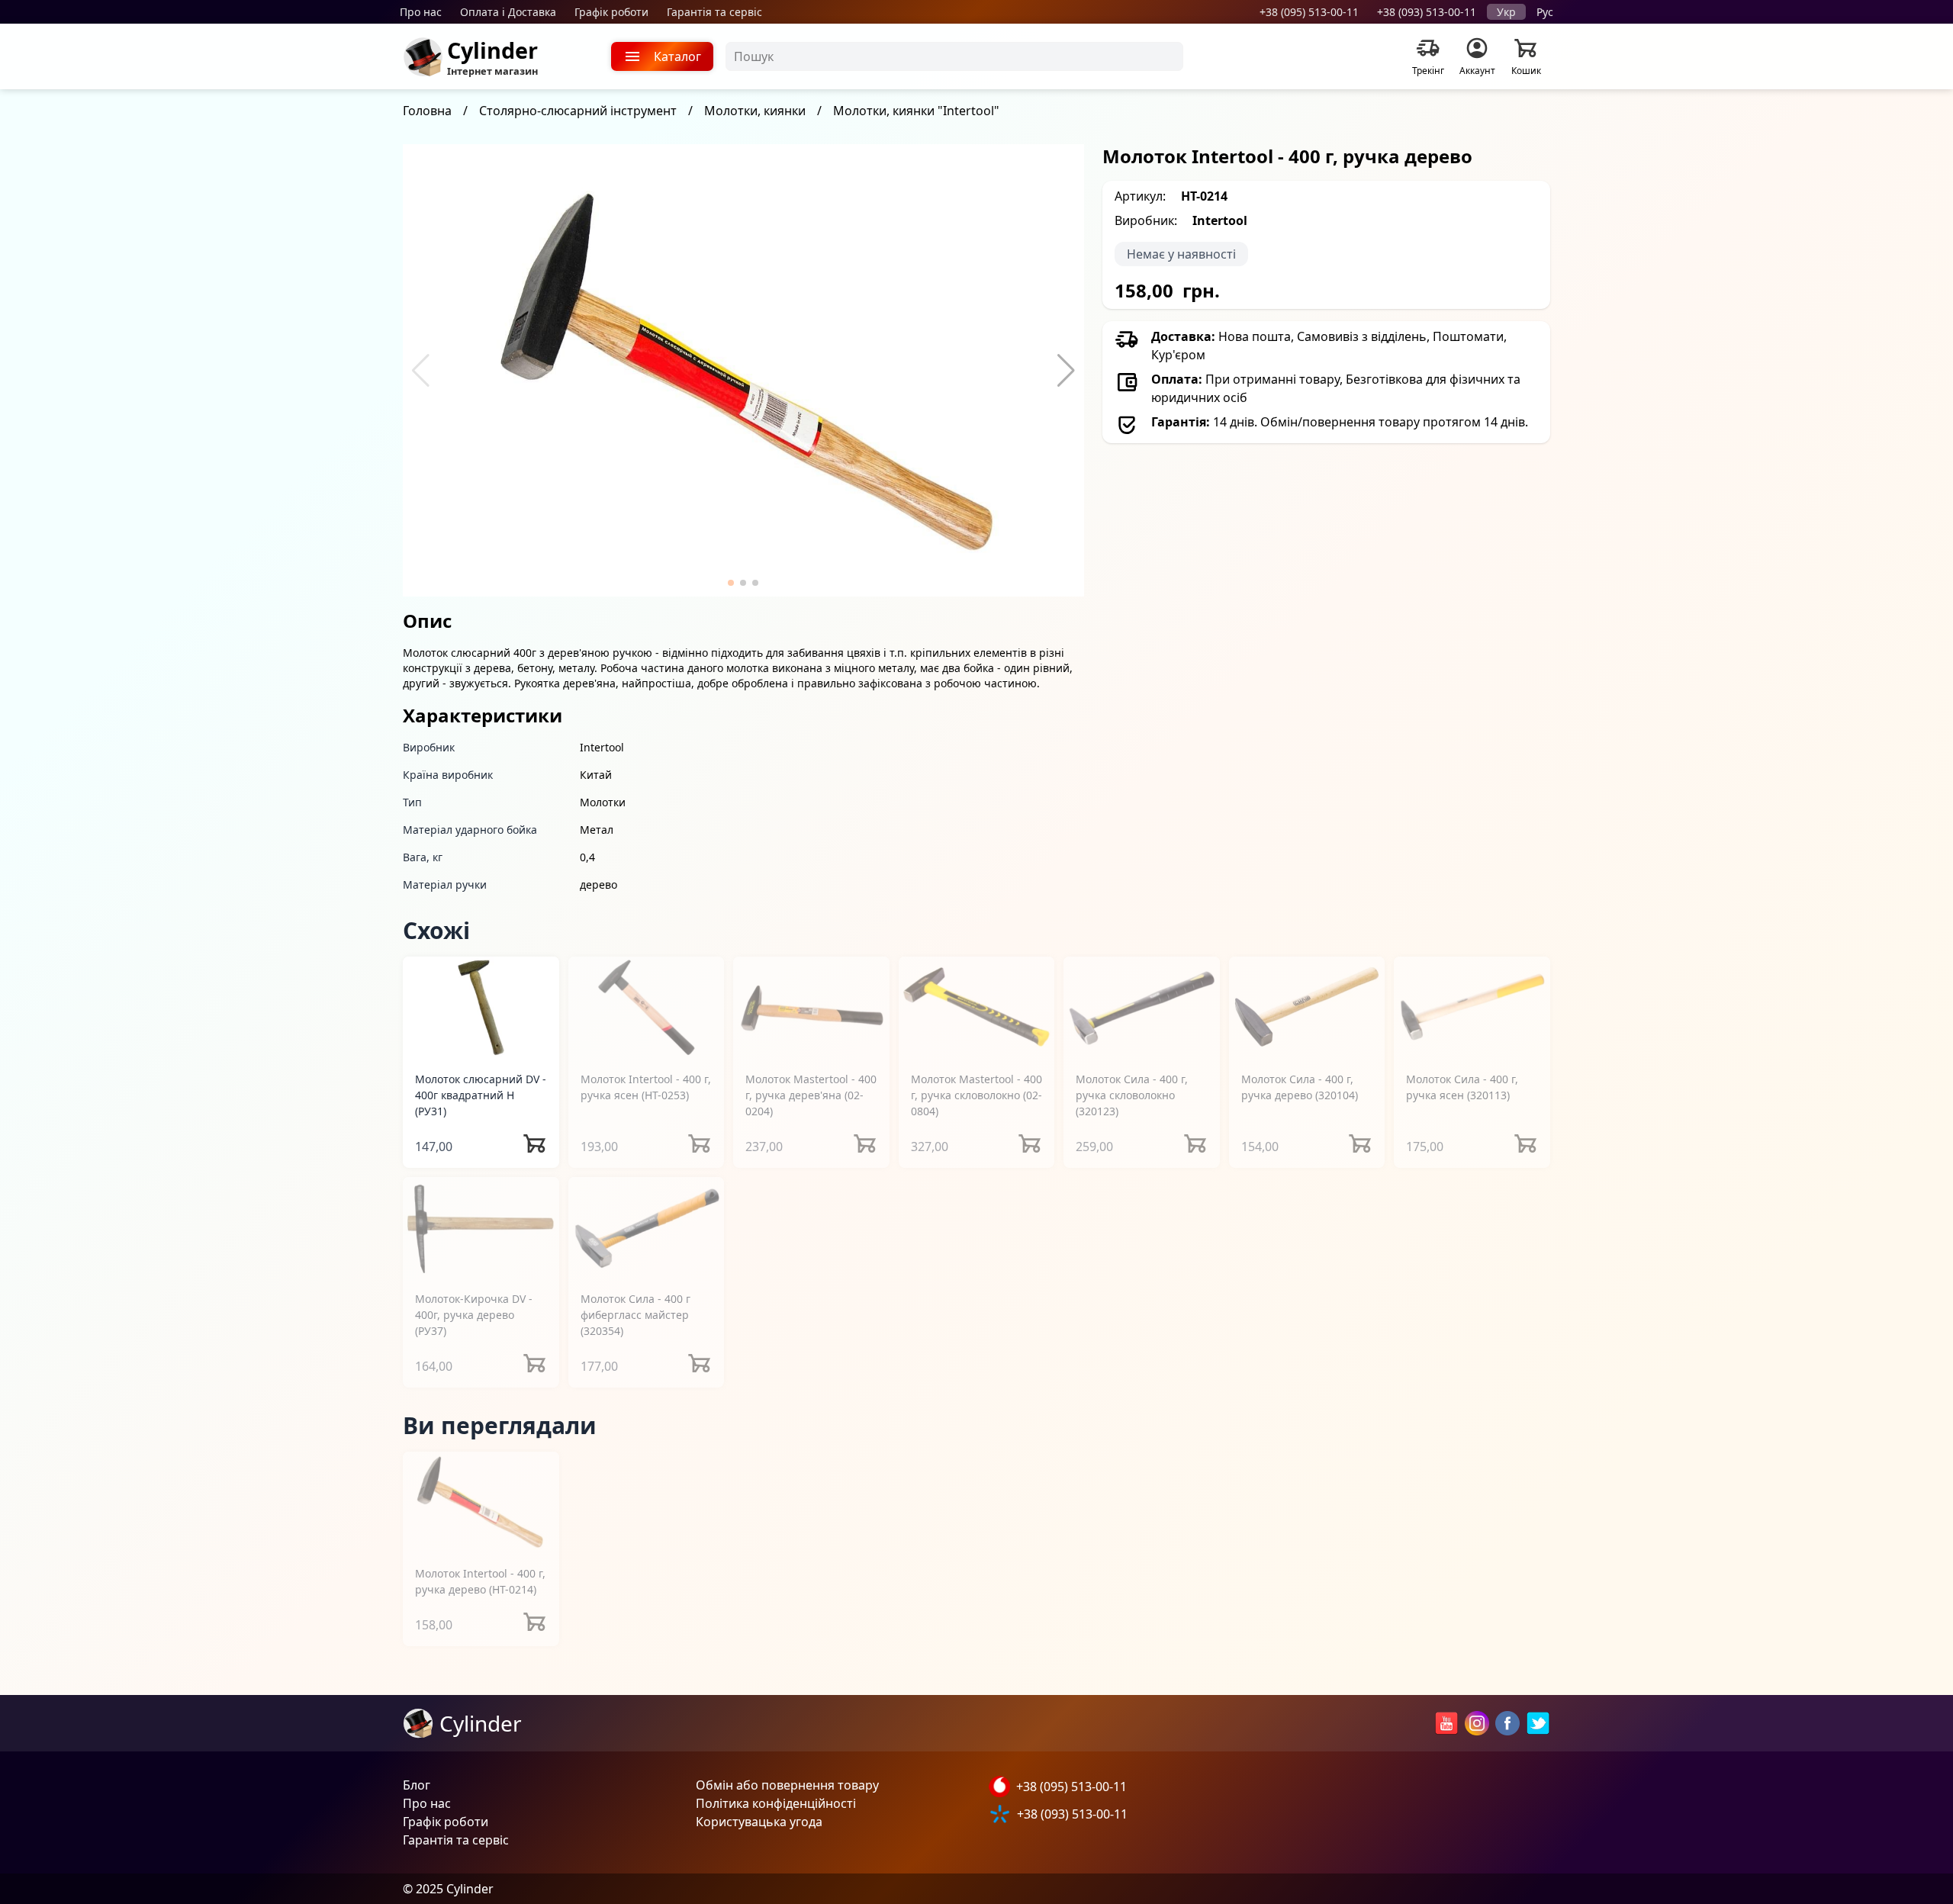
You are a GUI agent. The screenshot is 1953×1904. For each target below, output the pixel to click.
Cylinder (492, 50)
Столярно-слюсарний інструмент (578, 111)
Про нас (421, 12)
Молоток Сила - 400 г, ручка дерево (1300, 1087)
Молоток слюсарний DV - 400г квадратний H (481, 1095)
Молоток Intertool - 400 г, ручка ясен (646, 1087)
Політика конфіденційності (776, 1803)
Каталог (677, 56)
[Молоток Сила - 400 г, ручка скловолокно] (1142, 1007)
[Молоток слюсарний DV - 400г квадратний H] (481, 1007)
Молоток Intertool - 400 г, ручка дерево (480, 1581)
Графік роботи (611, 12)
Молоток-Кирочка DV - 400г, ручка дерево (474, 1315)
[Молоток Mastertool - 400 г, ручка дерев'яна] (811, 1007)
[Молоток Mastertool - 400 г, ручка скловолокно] (977, 1007)
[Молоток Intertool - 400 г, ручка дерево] (481, 1502)
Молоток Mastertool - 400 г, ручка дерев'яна (811, 1095)
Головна (427, 111)
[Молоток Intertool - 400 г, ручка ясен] (647, 1007)
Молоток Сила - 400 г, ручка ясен (1462, 1087)
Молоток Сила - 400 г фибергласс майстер (635, 1315)
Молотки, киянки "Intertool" (916, 111)
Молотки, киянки (755, 111)
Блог (417, 1785)
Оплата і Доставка (508, 12)
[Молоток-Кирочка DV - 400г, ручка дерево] (481, 1228)
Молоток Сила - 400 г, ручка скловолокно (1132, 1095)
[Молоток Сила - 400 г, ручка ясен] (1472, 1007)
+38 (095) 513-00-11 (1309, 12)
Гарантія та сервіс (714, 12)
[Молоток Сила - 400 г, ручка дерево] (1307, 1007)
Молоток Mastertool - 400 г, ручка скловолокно (976, 1095)
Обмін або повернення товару (787, 1785)
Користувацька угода (759, 1822)
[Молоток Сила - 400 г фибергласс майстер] (647, 1228)
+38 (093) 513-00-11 (1427, 12)
